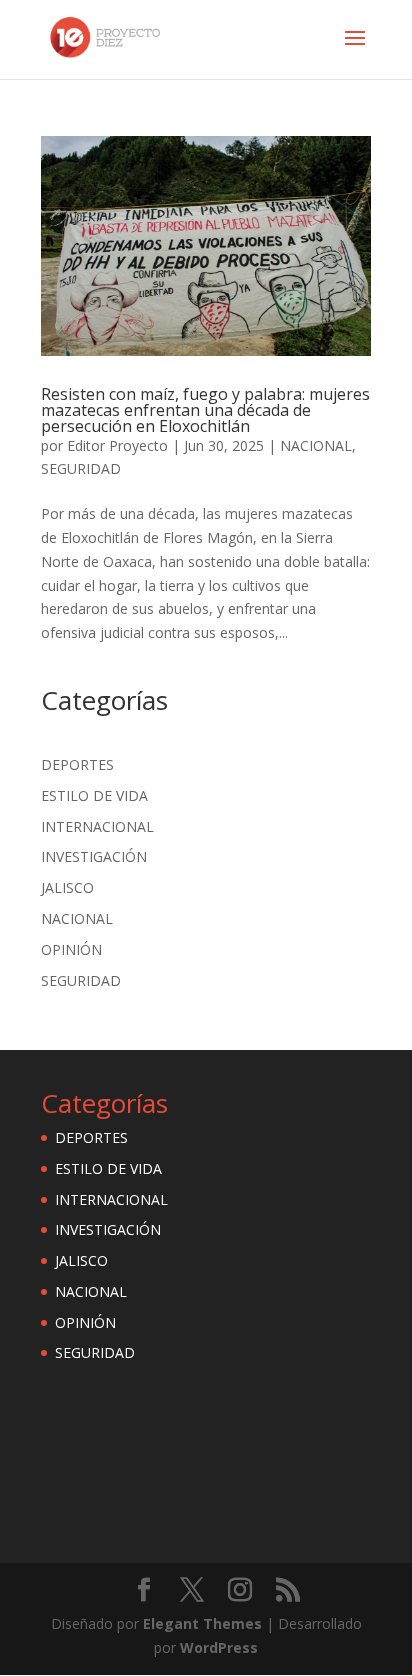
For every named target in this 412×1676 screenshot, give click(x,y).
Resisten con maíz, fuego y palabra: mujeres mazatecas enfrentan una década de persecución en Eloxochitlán (205, 410)
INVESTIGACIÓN (94, 856)
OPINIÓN (71, 949)
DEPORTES (77, 764)
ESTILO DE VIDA (94, 795)
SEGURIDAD (81, 468)
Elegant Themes (202, 1623)
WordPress (219, 1647)
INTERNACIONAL (97, 826)
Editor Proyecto (117, 445)
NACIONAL (316, 445)
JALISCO (67, 887)
